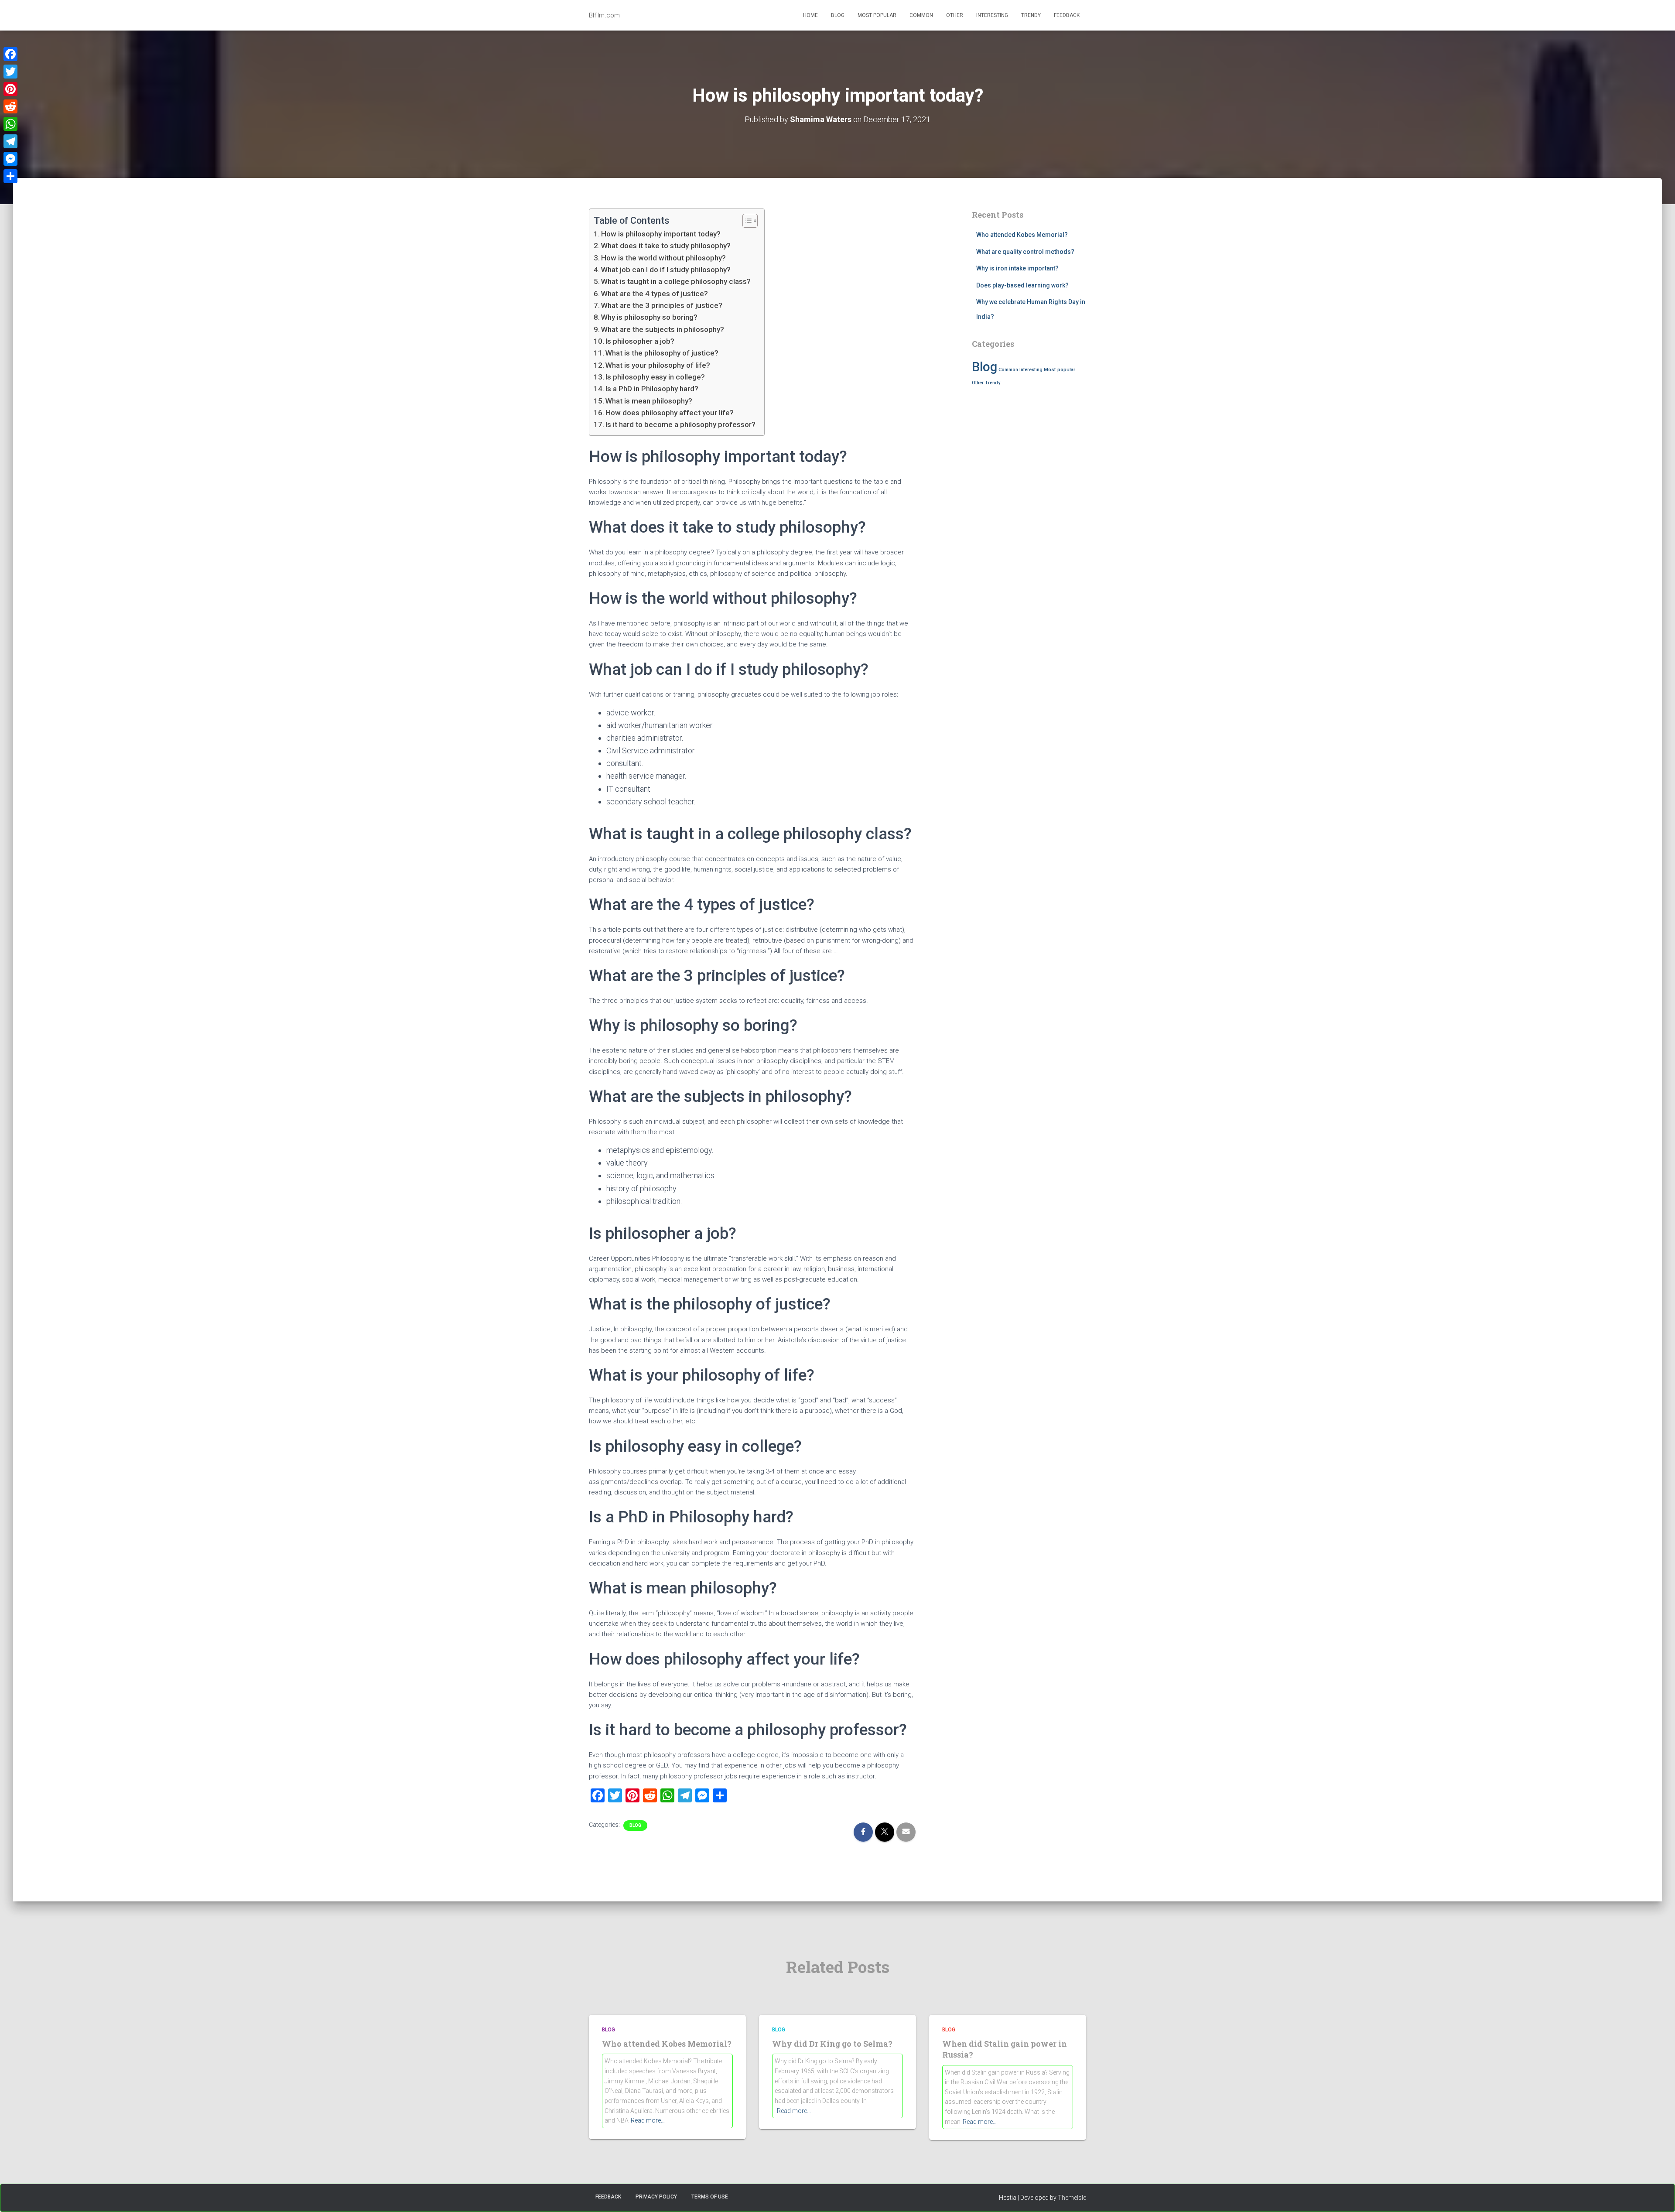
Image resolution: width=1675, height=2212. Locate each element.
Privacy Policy (656, 2197)
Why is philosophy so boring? (649, 317)
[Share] (10, 176)
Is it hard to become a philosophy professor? (680, 424)
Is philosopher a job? (640, 341)
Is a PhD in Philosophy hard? (652, 389)
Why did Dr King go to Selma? (832, 2044)
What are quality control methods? (1025, 252)
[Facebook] (10, 54)
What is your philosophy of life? (658, 365)
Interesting (992, 15)
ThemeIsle (1072, 2198)
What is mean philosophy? (649, 401)
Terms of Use (710, 2197)
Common (921, 15)
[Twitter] (10, 72)
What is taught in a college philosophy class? (676, 281)
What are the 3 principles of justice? (662, 305)
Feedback (1067, 15)
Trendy (1031, 15)
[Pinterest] (10, 89)
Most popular (877, 15)
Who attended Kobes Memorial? (1022, 235)
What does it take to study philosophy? (666, 246)
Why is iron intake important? (1017, 268)
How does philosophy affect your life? (670, 413)
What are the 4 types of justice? (655, 294)
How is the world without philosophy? (663, 258)
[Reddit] (10, 106)
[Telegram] (10, 141)
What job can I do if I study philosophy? (666, 270)
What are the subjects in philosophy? (663, 329)
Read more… (648, 2120)
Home (810, 15)
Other (955, 15)
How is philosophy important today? (661, 234)
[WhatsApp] (10, 124)
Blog (838, 15)
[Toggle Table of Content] (746, 221)
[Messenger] (10, 159)
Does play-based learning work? (1022, 285)
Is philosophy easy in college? (655, 377)
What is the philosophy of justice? (662, 353)
